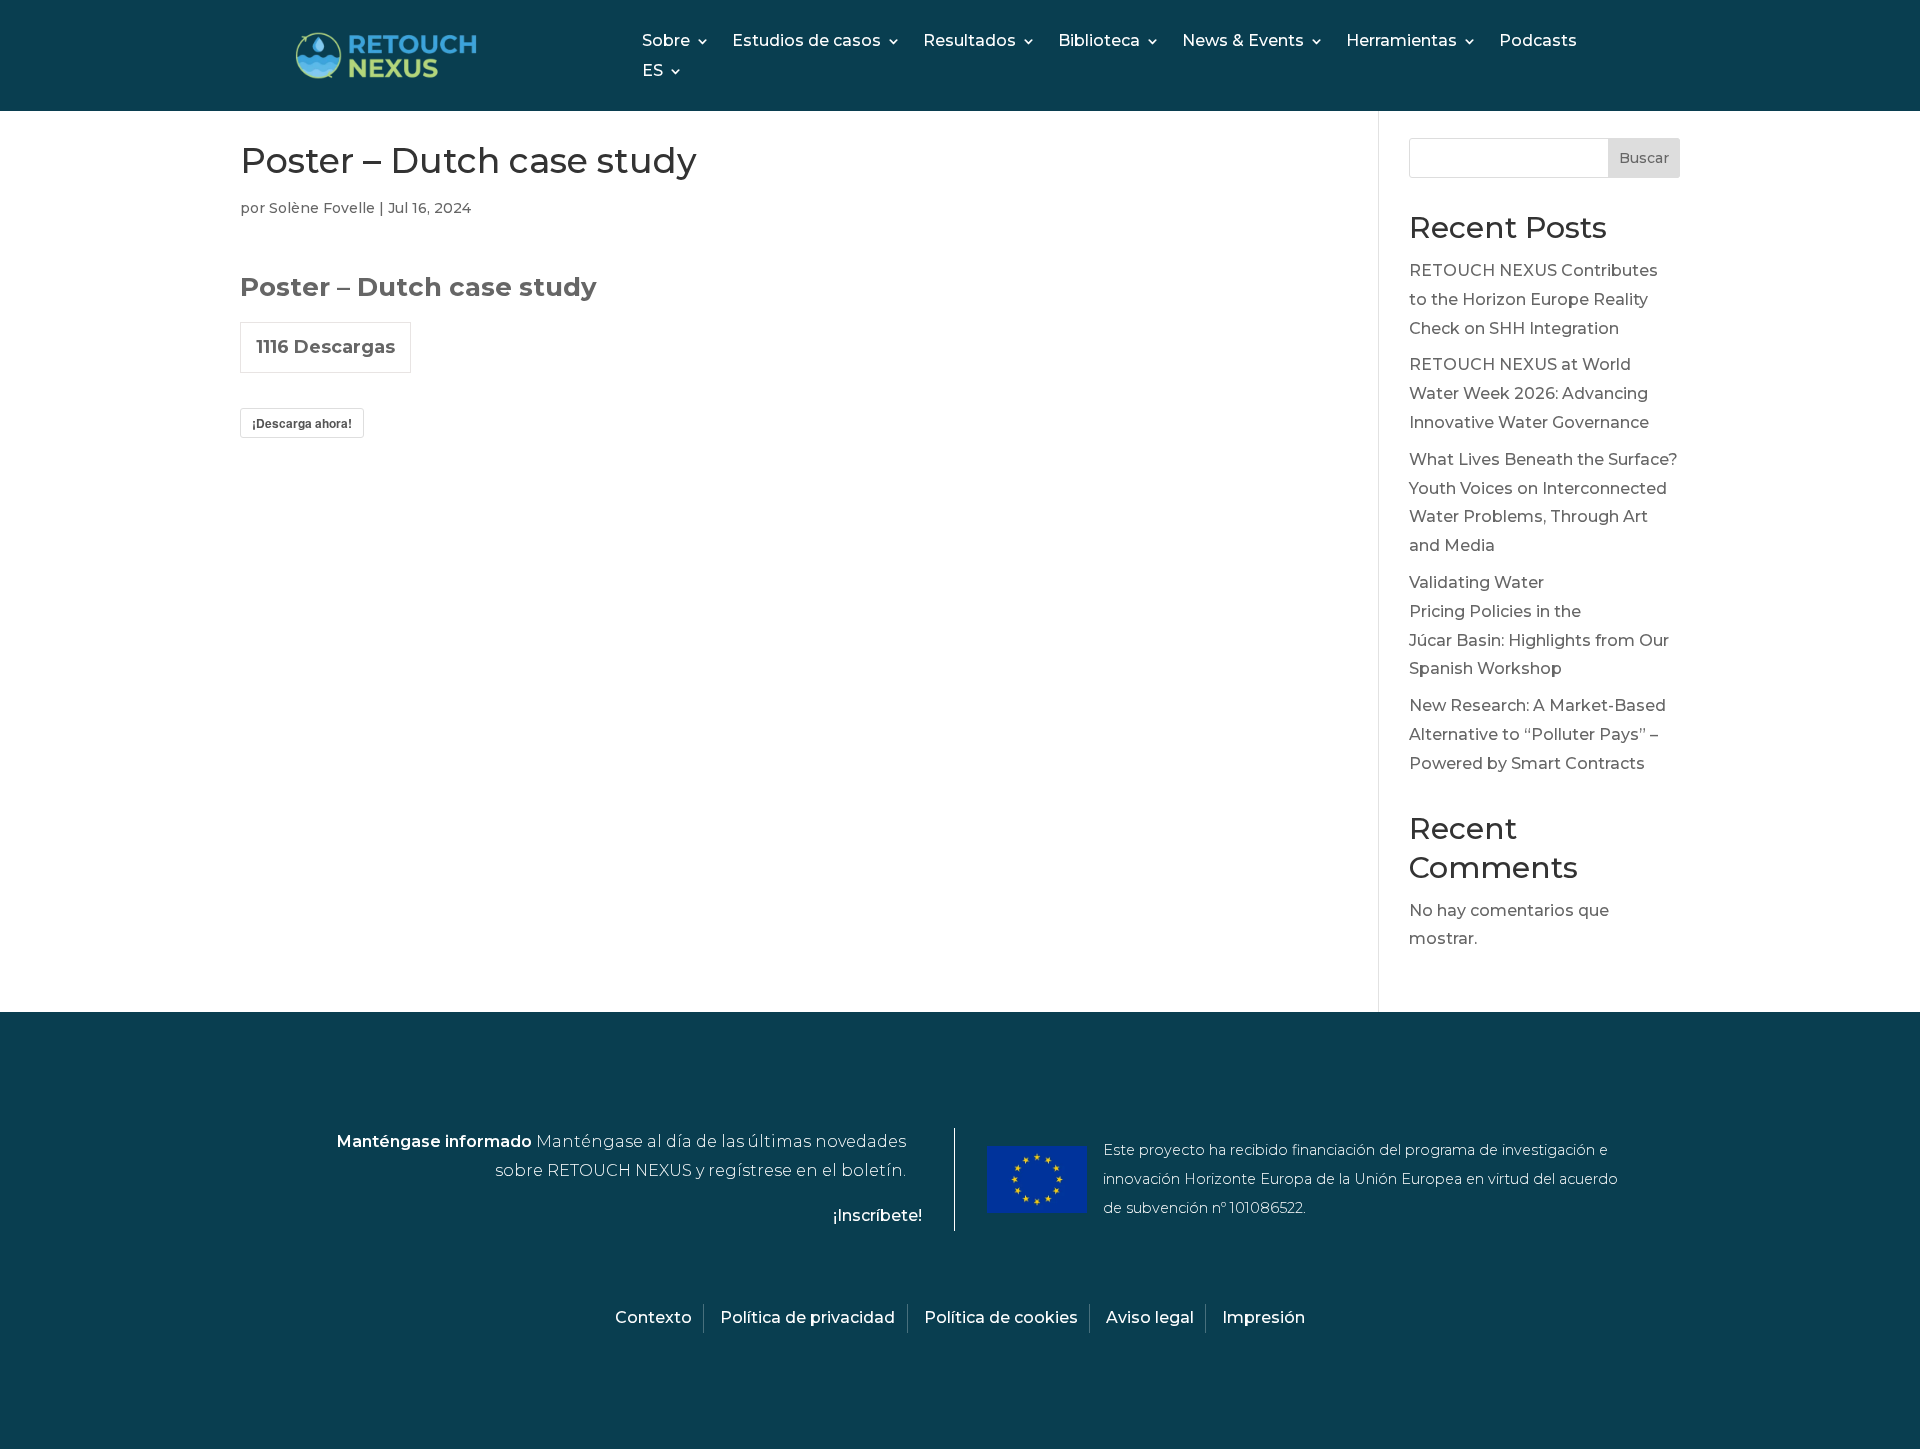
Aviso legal (1150, 1317)
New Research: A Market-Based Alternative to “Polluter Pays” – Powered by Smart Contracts (1537, 734)
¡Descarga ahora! (302, 423)
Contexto (653, 1317)
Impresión (1263, 1317)
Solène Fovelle (322, 208)
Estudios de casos (806, 42)
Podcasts (1538, 42)
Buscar (1644, 158)
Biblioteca (1099, 42)
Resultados (969, 42)
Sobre (666, 42)
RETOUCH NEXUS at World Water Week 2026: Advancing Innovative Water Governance (1529, 393)
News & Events (1243, 42)
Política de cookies (1001, 1317)
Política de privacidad (807, 1317)
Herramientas (1401, 42)
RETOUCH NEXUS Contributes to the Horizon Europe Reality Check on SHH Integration (1533, 299)
